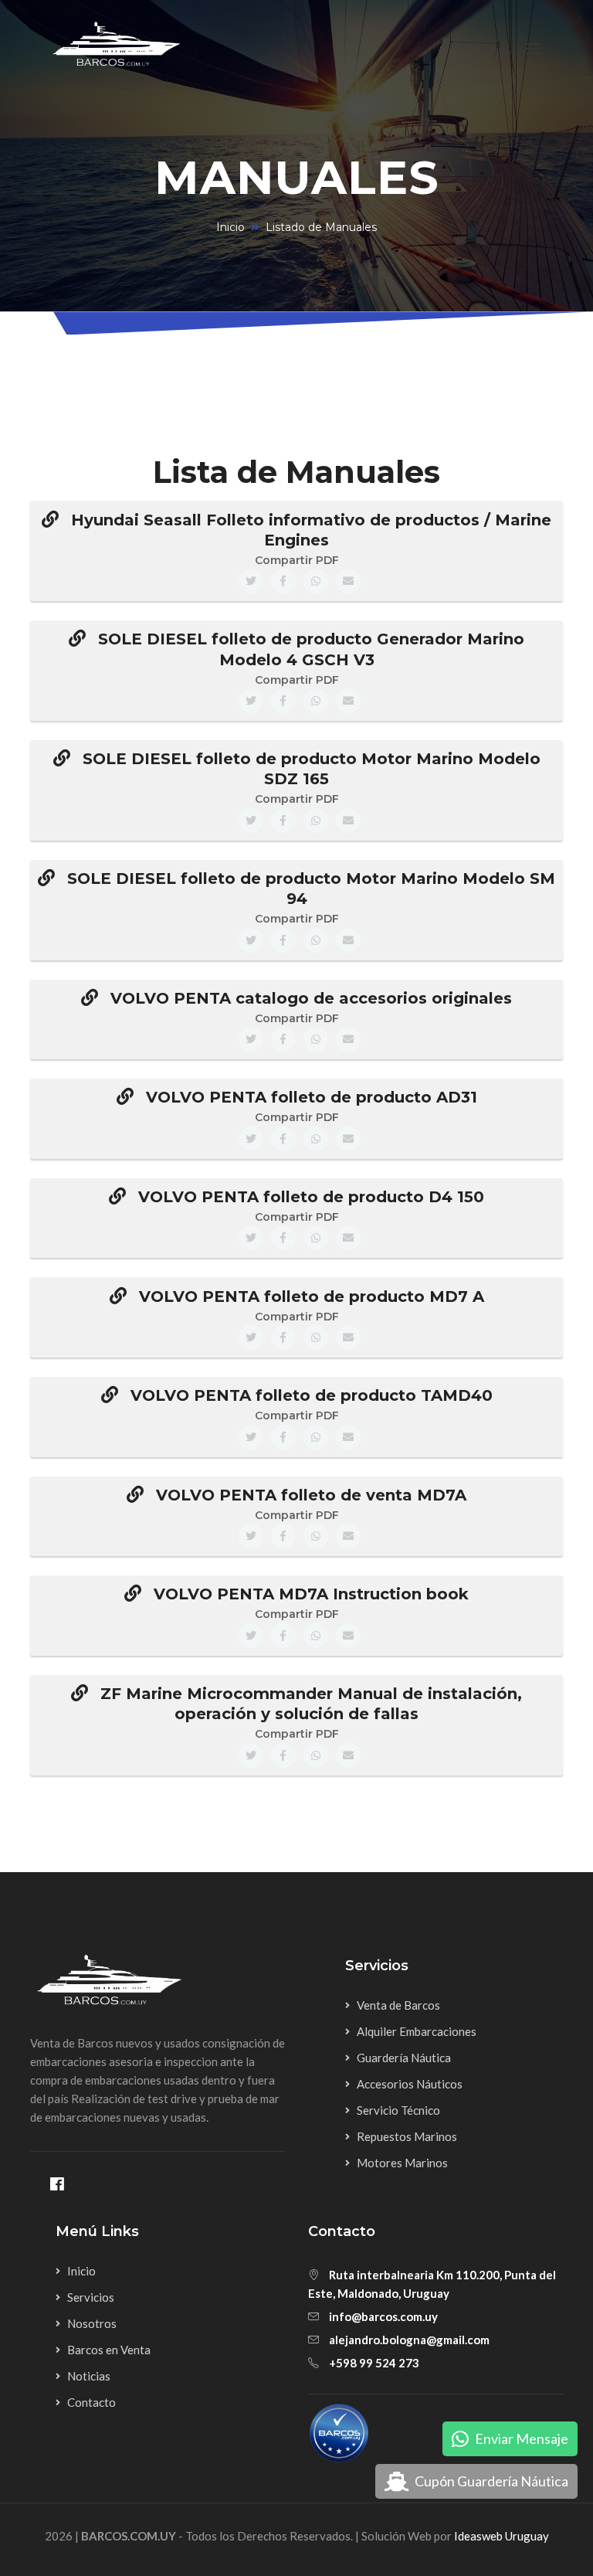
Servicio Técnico (398, 2110)
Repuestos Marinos (407, 2136)
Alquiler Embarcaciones (417, 2031)
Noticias (89, 2376)
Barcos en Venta (109, 2350)
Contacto (91, 2402)
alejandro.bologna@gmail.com (409, 2340)
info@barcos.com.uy (383, 2316)
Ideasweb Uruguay (502, 2536)
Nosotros (92, 2323)
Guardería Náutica (404, 2058)
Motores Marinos (402, 2163)
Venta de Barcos (398, 2005)
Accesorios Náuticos (410, 2084)
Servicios (91, 2297)
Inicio (230, 227)
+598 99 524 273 (374, 2363)
